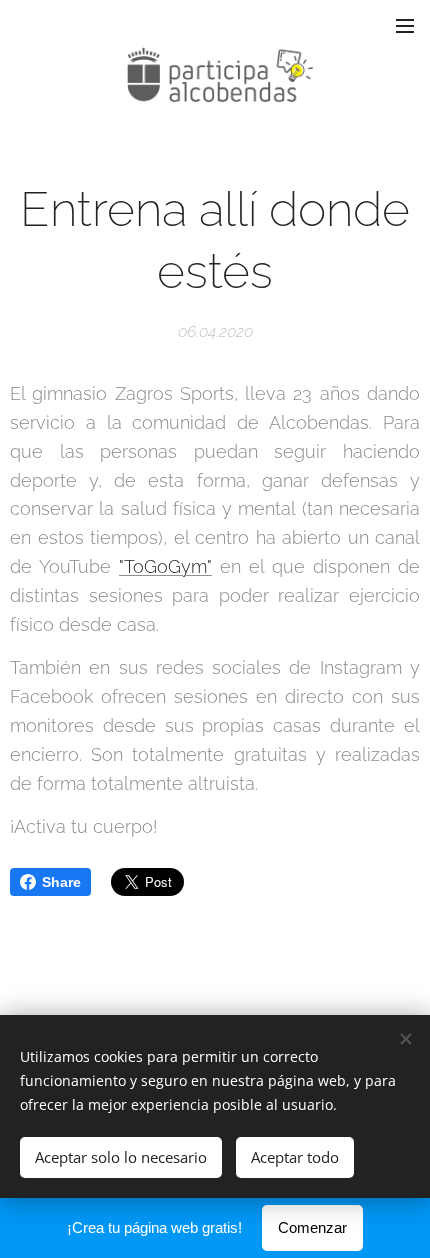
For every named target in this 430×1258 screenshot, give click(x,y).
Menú (405, 25)
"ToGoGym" (165, 566)
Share (61, 882)
